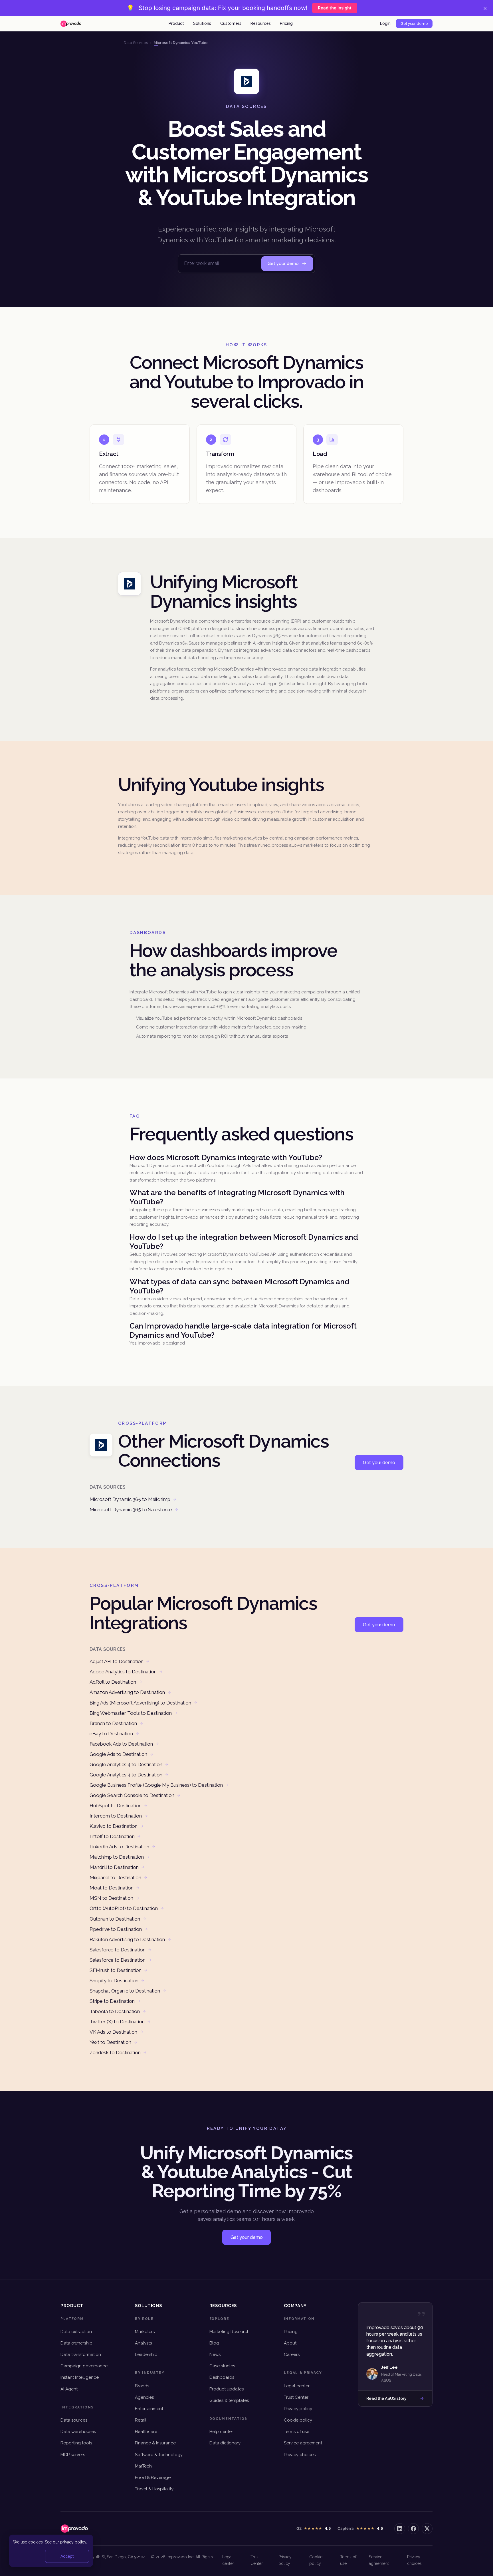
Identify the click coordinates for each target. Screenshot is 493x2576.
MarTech (143, 2466)
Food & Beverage (153, 2478)
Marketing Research (230, 2332)
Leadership (146, 2354)
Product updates (227, 2389)
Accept (67, 2556)
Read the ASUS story (386, 2398)
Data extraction (76, 2332)
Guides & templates (229, 2400)
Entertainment (149, 2409)
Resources (261, 23)
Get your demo (414, 24)
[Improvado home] (71, 24)
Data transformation (81, 2354)
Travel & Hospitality (154, 2489)
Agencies (144, 2397)
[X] (427, 2529)
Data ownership (76, 2343)
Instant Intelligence (80, 2377)
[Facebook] (413, 2529)
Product (176, 23)
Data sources (74, 2420)
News (215, 2354)
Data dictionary (225, 2443)
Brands (142, 2386)
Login (385, 23)
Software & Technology (159, 2455)
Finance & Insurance (155, 2443)
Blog (214, 2343)
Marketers (145, 2332)
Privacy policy (298, 2409)
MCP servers (73, 2455)
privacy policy (73, 2542)
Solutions (202, 23)
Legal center (297, 2386)
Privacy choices (300, 2455)
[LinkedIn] (400, 2529)
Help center (221, 2432)
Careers (292, 2354)
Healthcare (146, 2432)
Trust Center (296, 2397)
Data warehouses (78, 2432)
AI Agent (69, 2389)
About (290, 2343)
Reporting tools (76, 2443)
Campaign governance (84, 2366)
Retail (141, 2420)
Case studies (222, 2366)
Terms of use (297, 2432)
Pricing (286, 23)
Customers (231, 23)
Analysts (143, 2343)
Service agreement (303, 2443)
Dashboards (222, 2377)
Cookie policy (298, 2420)
